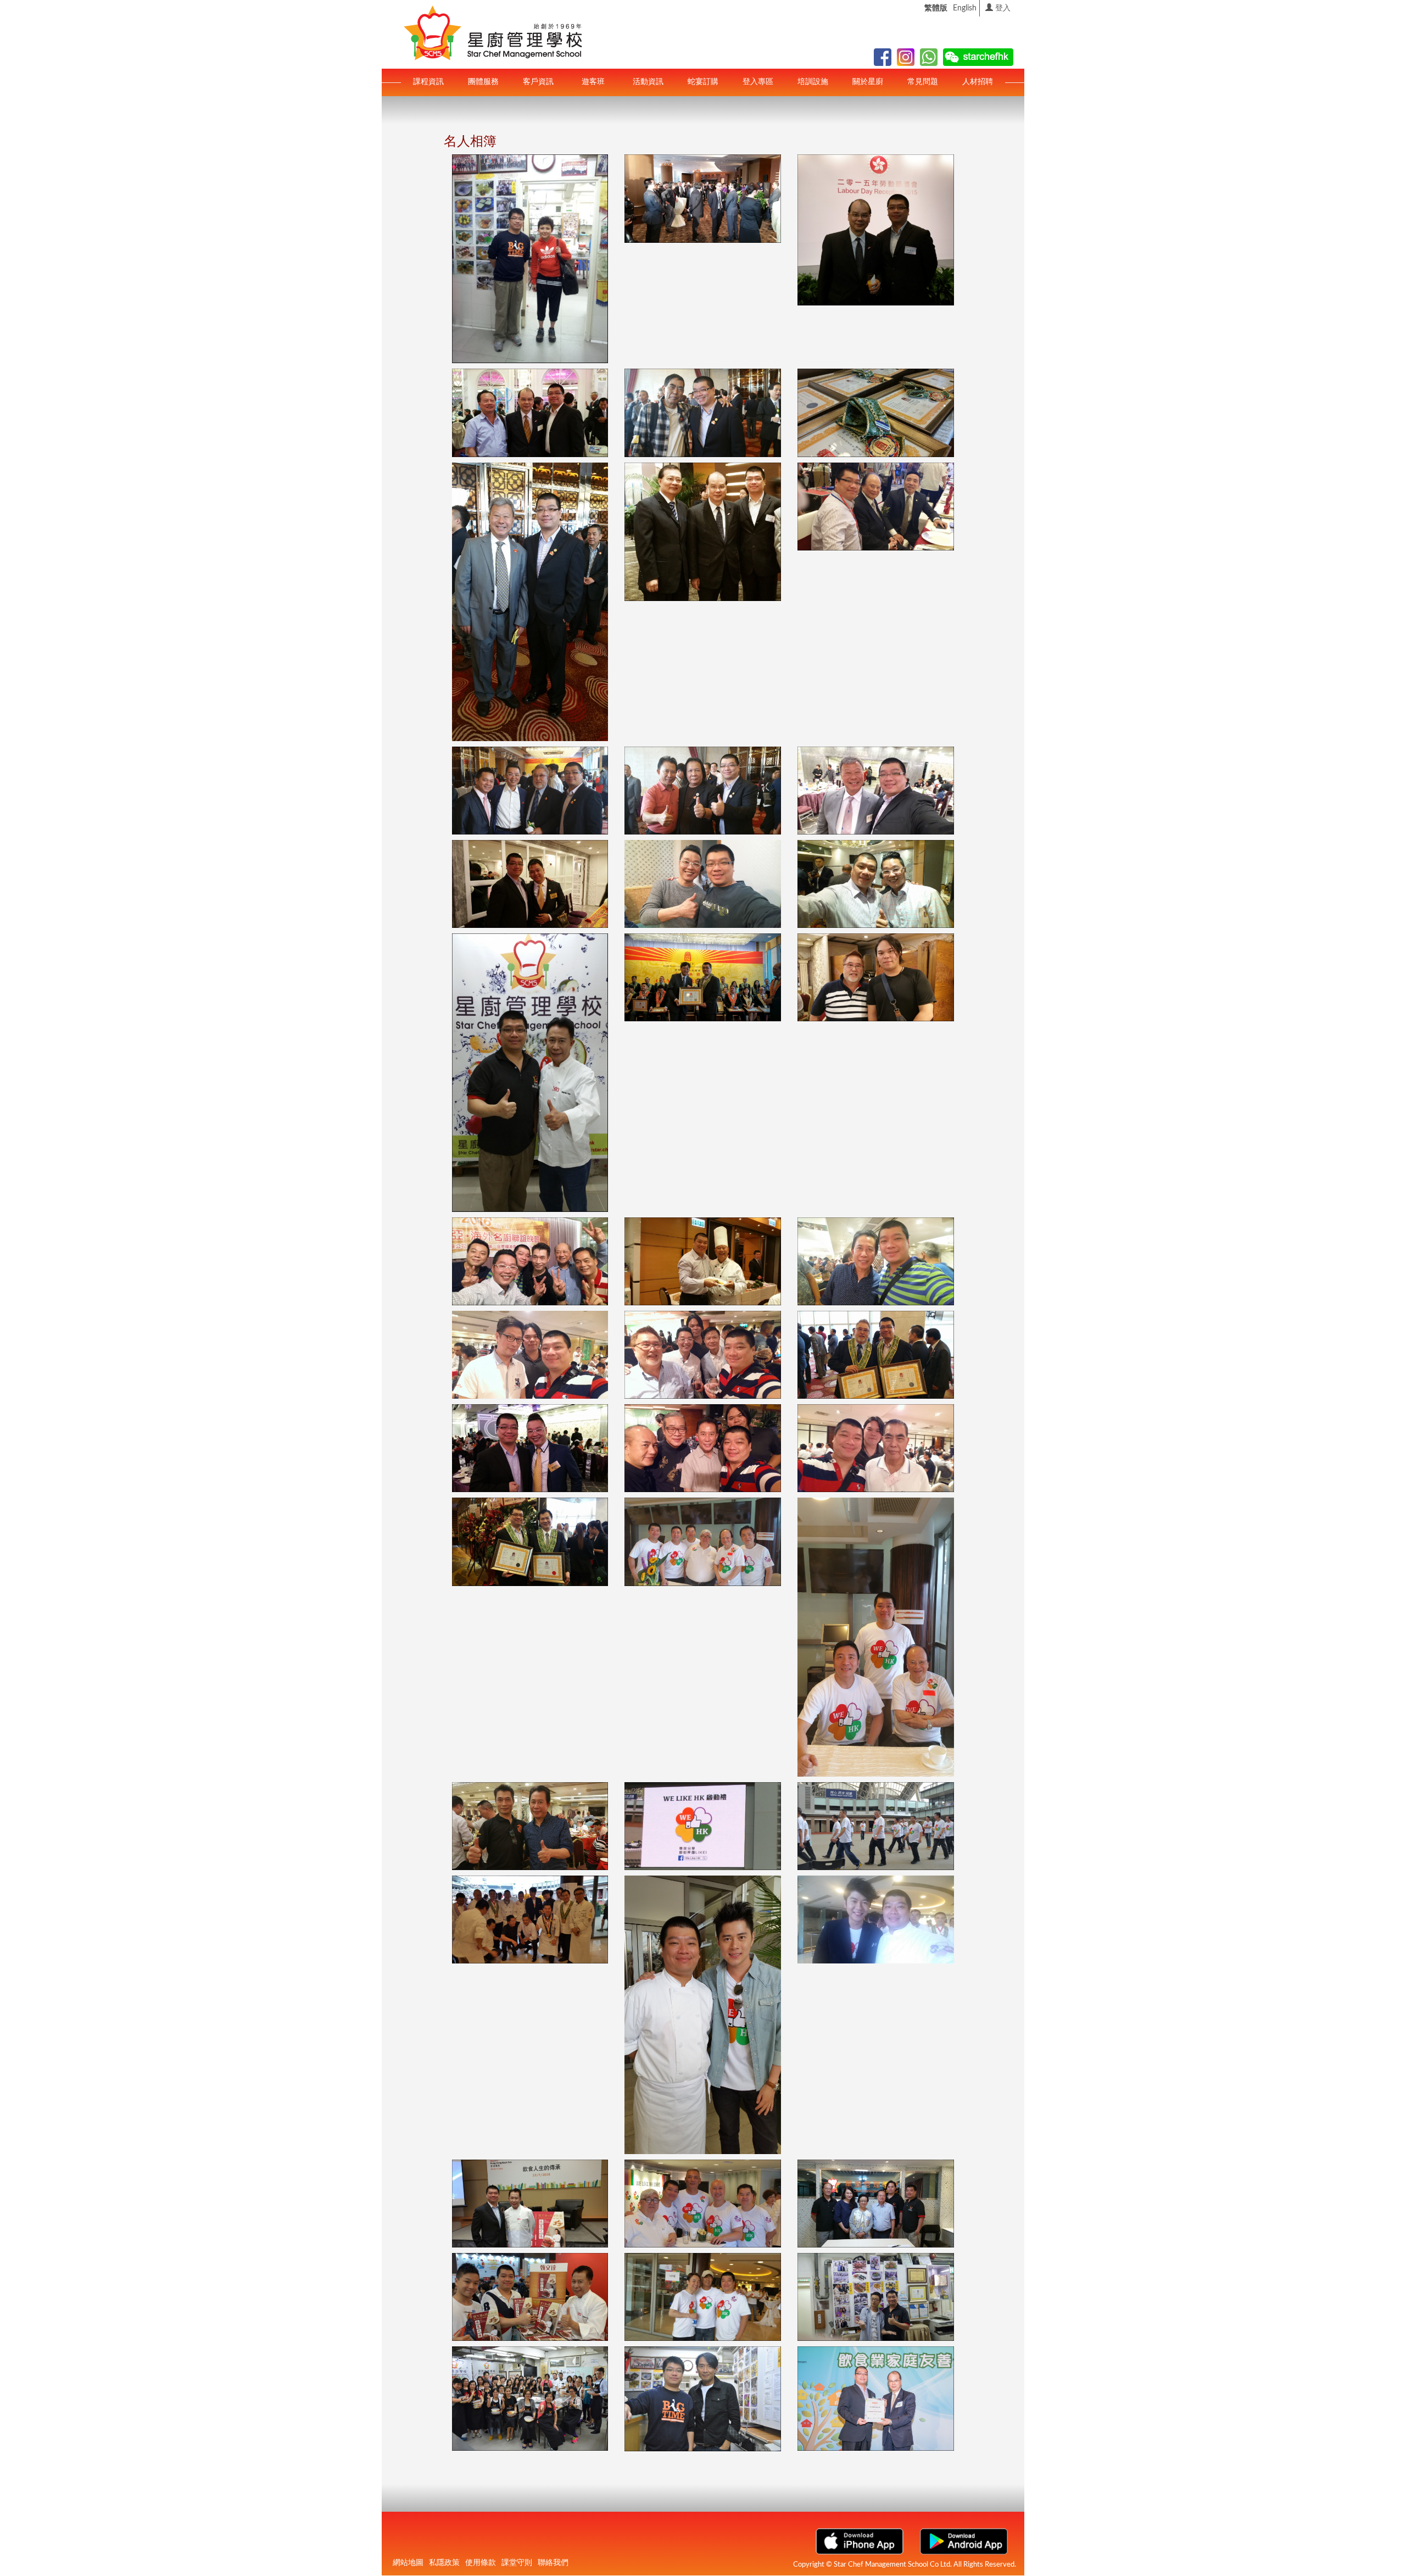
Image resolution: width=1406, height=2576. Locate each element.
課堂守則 (517, 2563)
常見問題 (923, 82)
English (965, 8)
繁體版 (936, 8)
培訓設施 (813, 82)
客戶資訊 (538, 82)
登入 (1002, 8)
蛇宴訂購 (703, 82)
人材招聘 (978, 82)
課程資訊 (428, 82)
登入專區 (758, 82)
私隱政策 (444, 2563)
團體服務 (483, 82)
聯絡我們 (553, 2563)
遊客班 (593, 82)
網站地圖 (408, 2563)
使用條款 (481, 2563)
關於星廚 (868, 82)
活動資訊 (648, 82)
